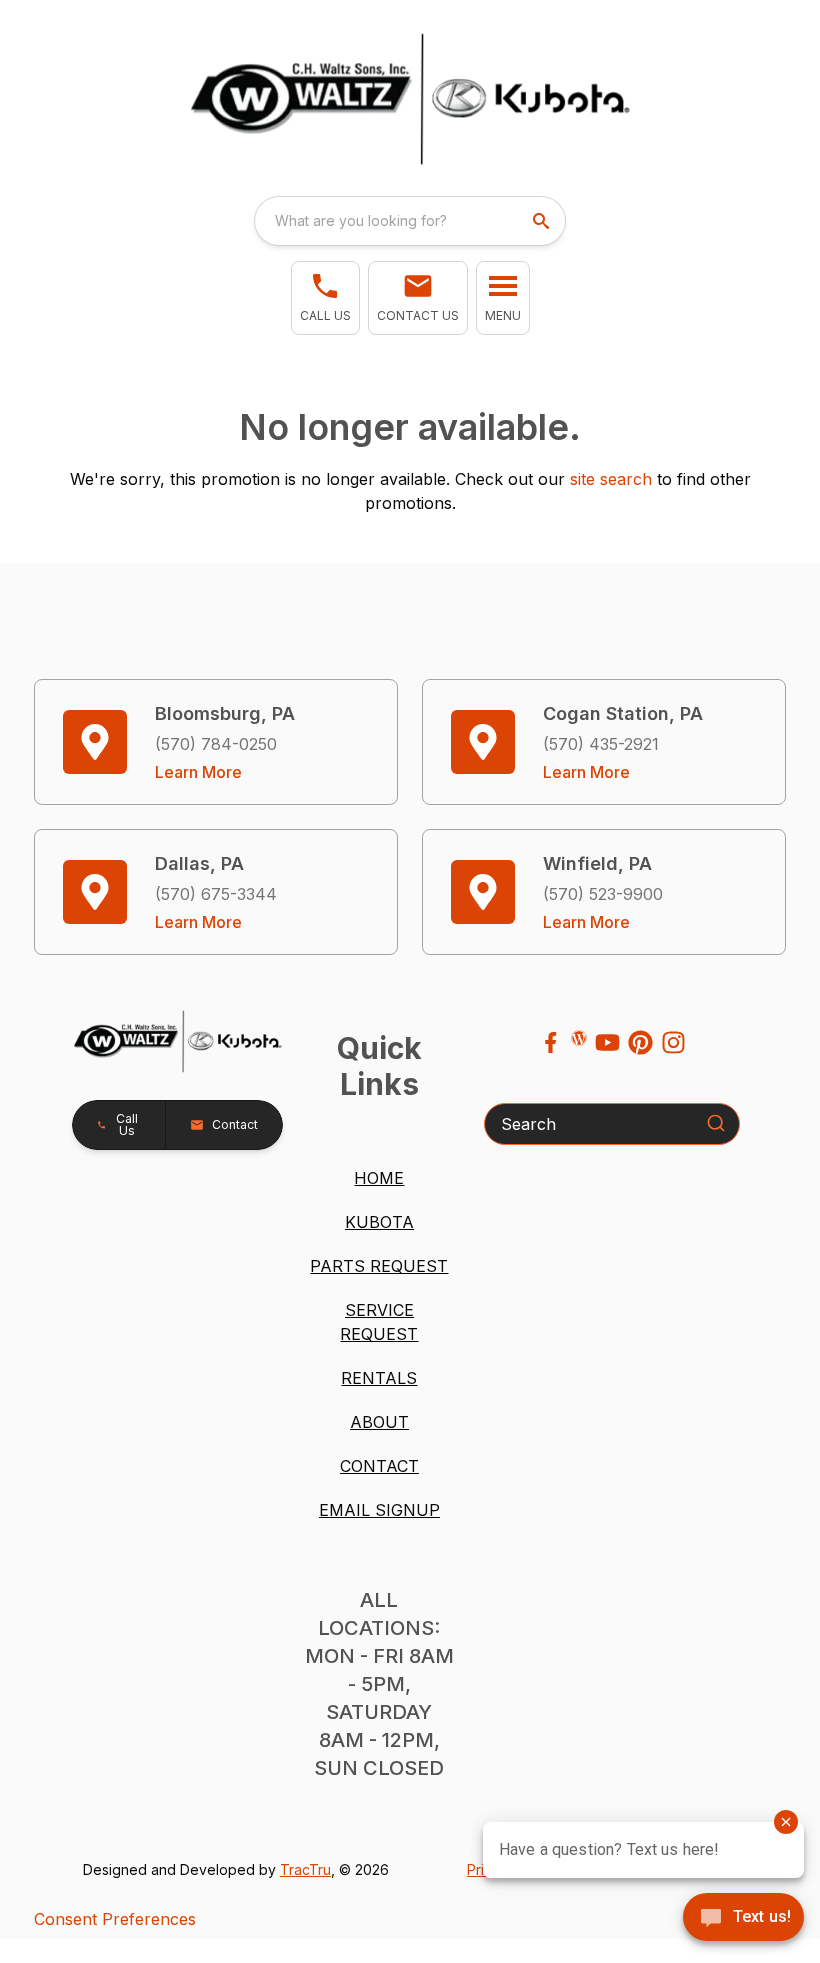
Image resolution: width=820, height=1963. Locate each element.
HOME (379, 1178)
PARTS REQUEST (379, 1266)
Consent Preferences (115, 1919)
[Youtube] (607, 1042)
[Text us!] (743, 1919)
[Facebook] (550, 1042)
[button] (325, 298)
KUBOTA (379, 1222)
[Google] (579, 1038)
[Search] (716, 1123)
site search (611, 479)
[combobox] (410, 221)
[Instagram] (673, 1042)
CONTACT (379, 1466)
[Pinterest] (640, 1042)
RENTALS (379, 1378)
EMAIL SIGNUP (379, 1510)
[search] (543, 221)
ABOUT (379, 1422)
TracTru (305, 1869)
